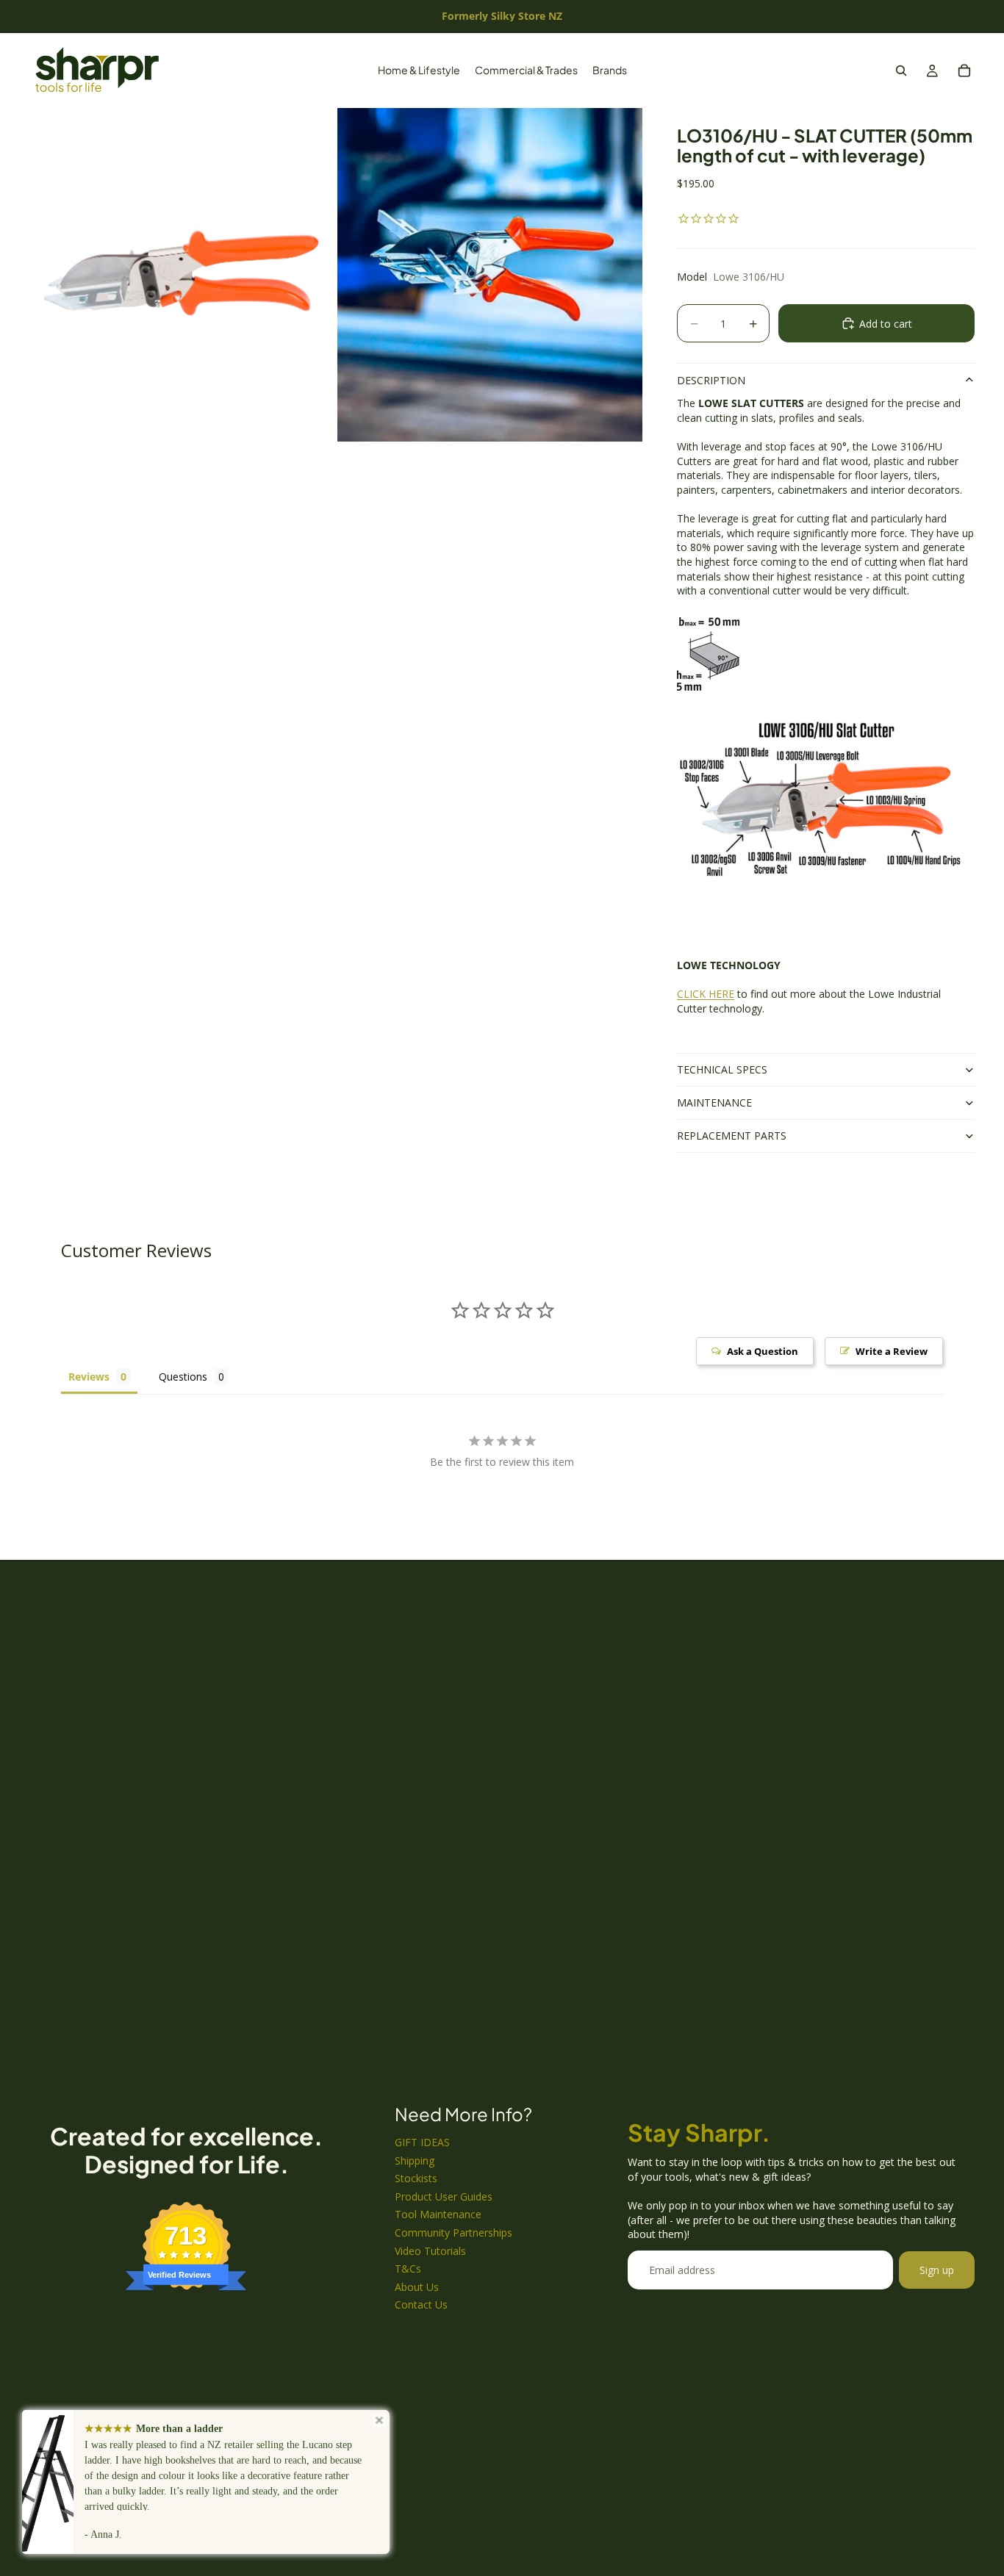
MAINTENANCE (714, 1102)
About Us (417, 2287)
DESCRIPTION (711, 380)
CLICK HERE (706, 994)
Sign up (937, 2270)
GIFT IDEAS (422, 2142)
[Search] (901, 71)
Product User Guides (444, 2197)
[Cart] (964, 71)
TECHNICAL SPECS (722, 1069)
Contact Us (421, 2305)
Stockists (416, 2178)
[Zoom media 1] (182, 275)
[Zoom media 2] (490, 275)
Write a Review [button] (892, 1351)
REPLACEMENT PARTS (732, 1136)
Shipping (415, 2161)
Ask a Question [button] (763, 1351)
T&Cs (408, 2269)
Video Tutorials (430, 2251)
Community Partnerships (453, 2233)
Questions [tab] (183, 1377)
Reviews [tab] (89, 1377)
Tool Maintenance (438, 2214)
